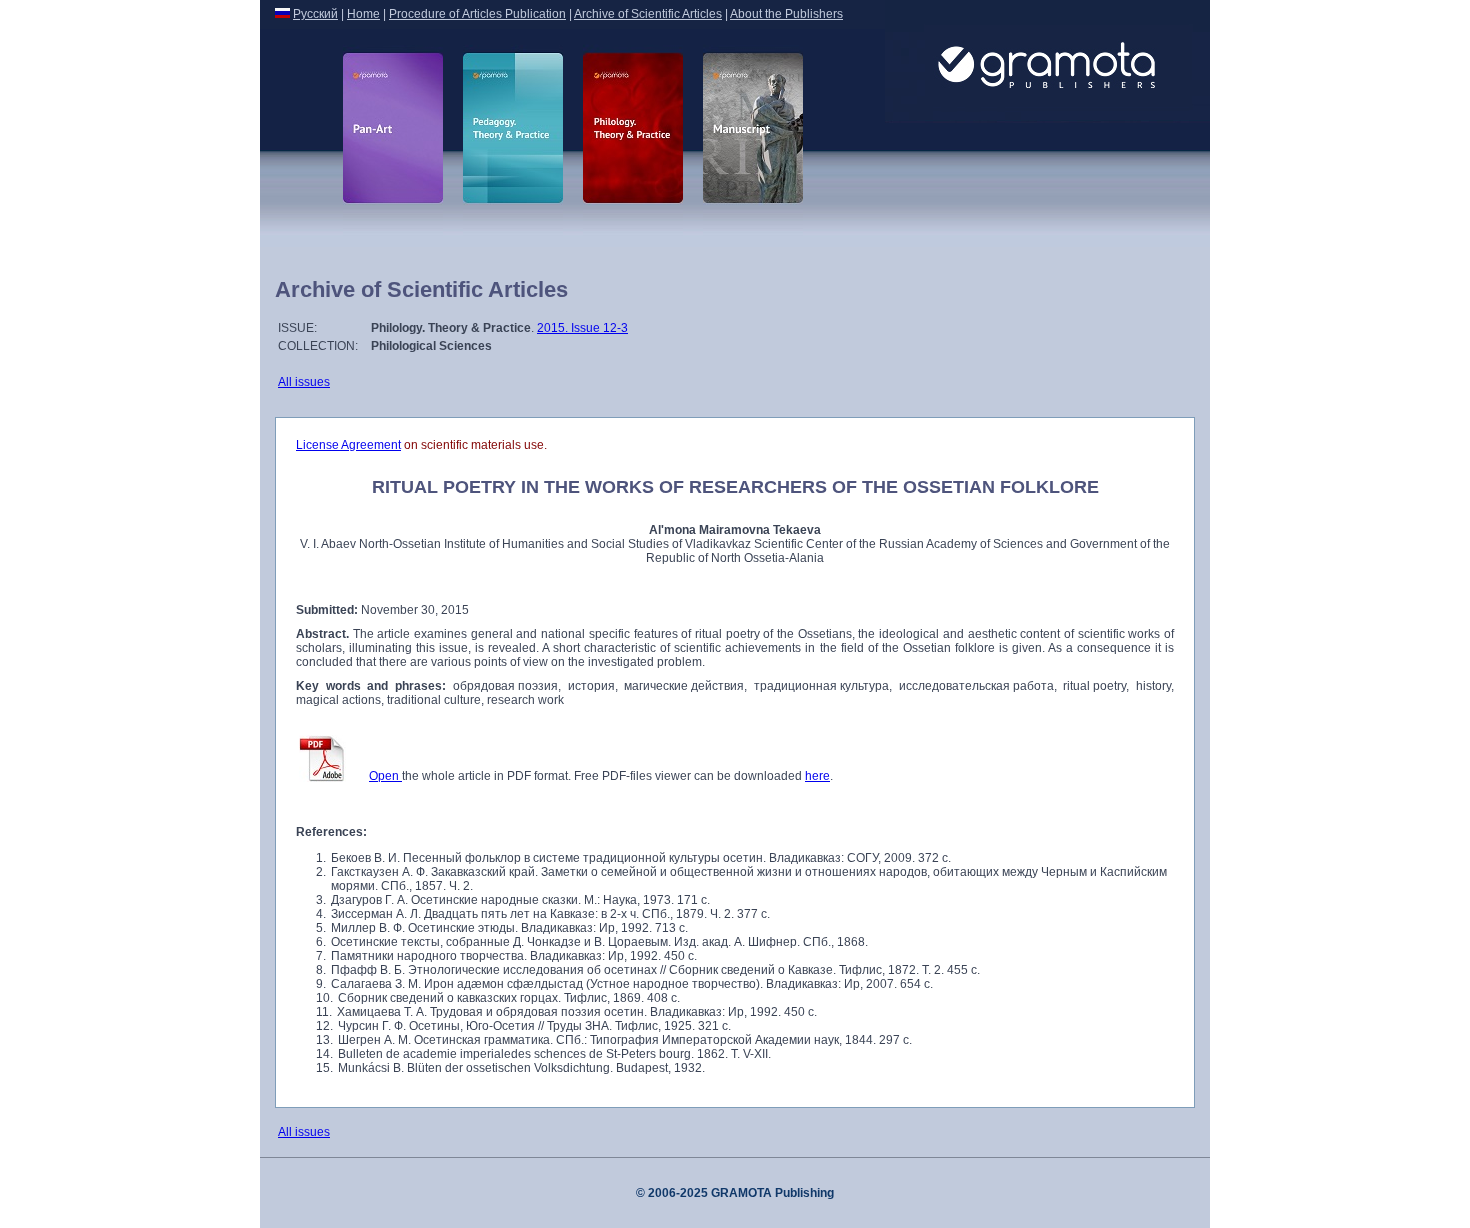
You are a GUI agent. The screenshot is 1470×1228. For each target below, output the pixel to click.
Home (363, 14)
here (817, 776)
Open (385, 776)
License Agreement (348, 445)
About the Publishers (786, 14)
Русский (315, 14)
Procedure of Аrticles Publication (477, 14)
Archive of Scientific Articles (648, 14)
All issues (304, 382)
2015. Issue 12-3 (582, 328)
